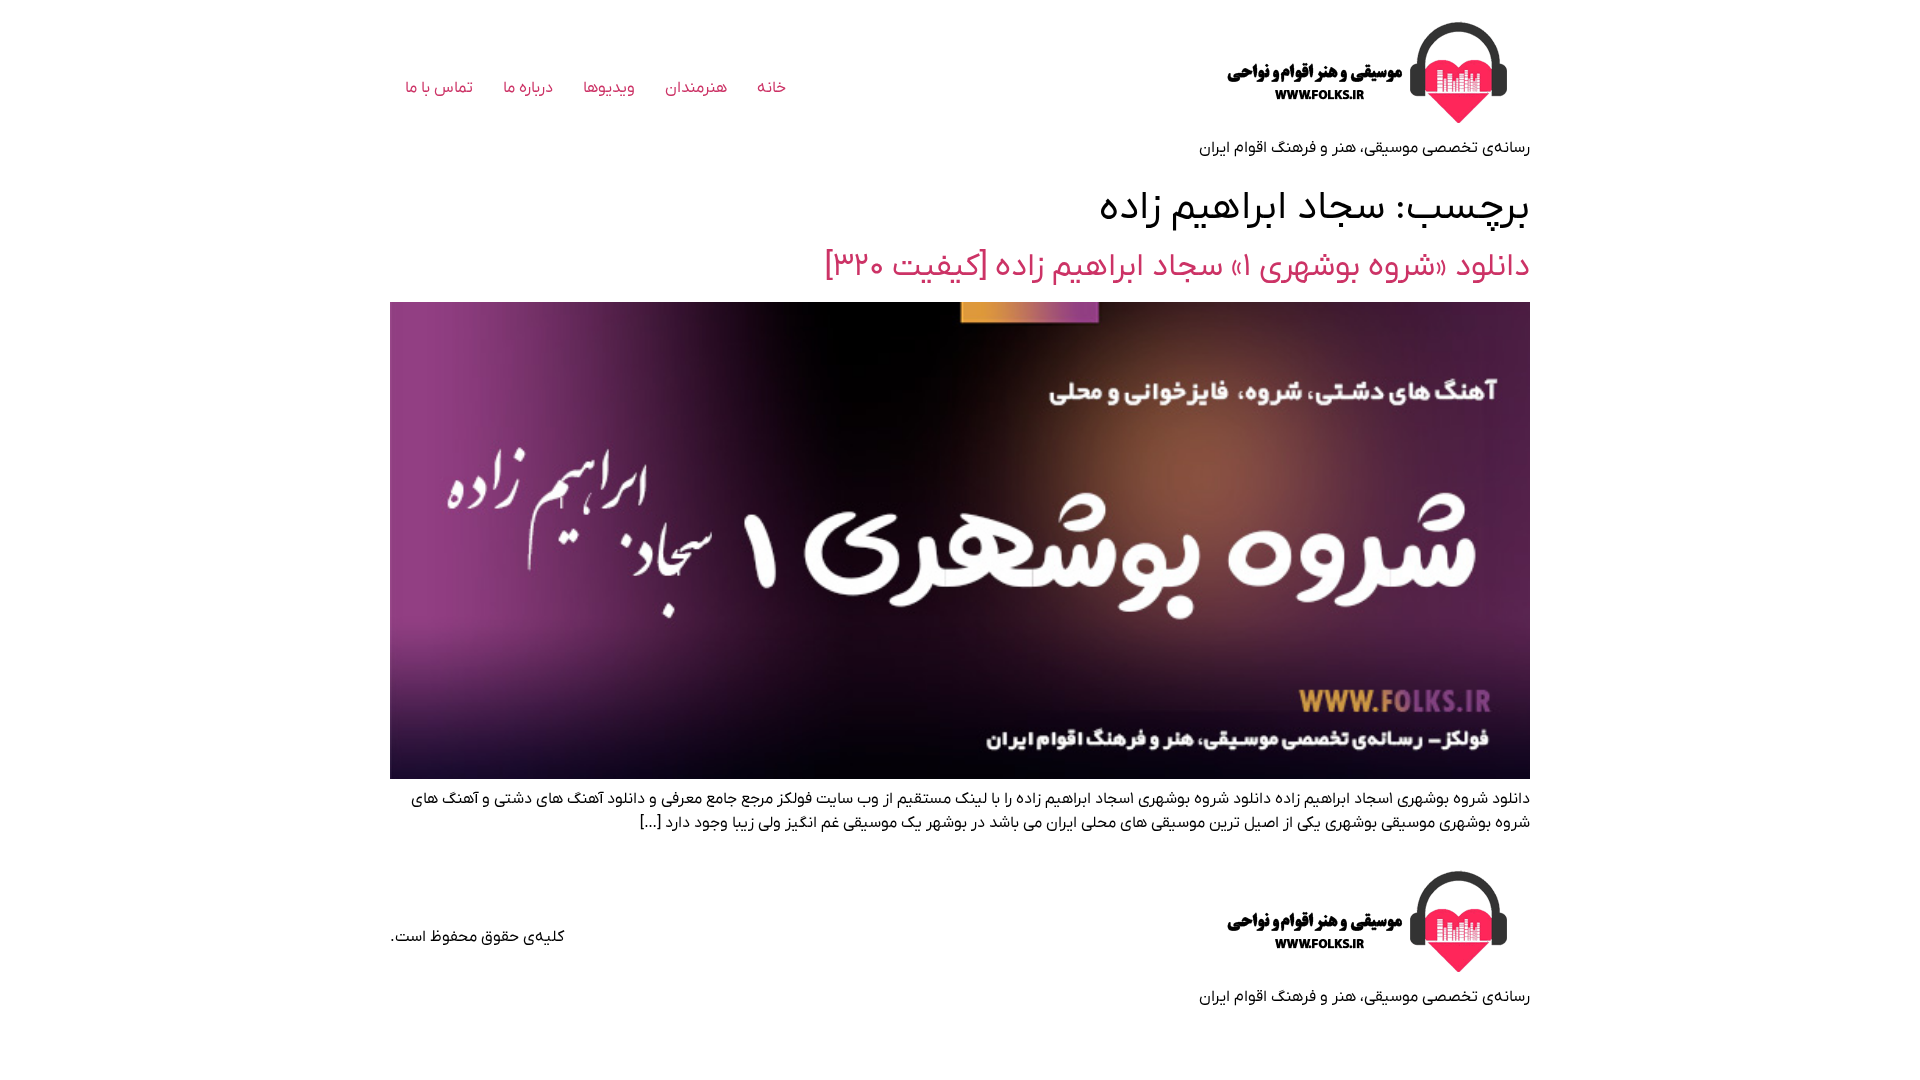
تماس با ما (439, 88)
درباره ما (528, 88)
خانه (771, 88)
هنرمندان (696, 88)
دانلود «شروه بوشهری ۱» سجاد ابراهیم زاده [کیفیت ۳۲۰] (1177, 267)
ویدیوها (609, 88)
